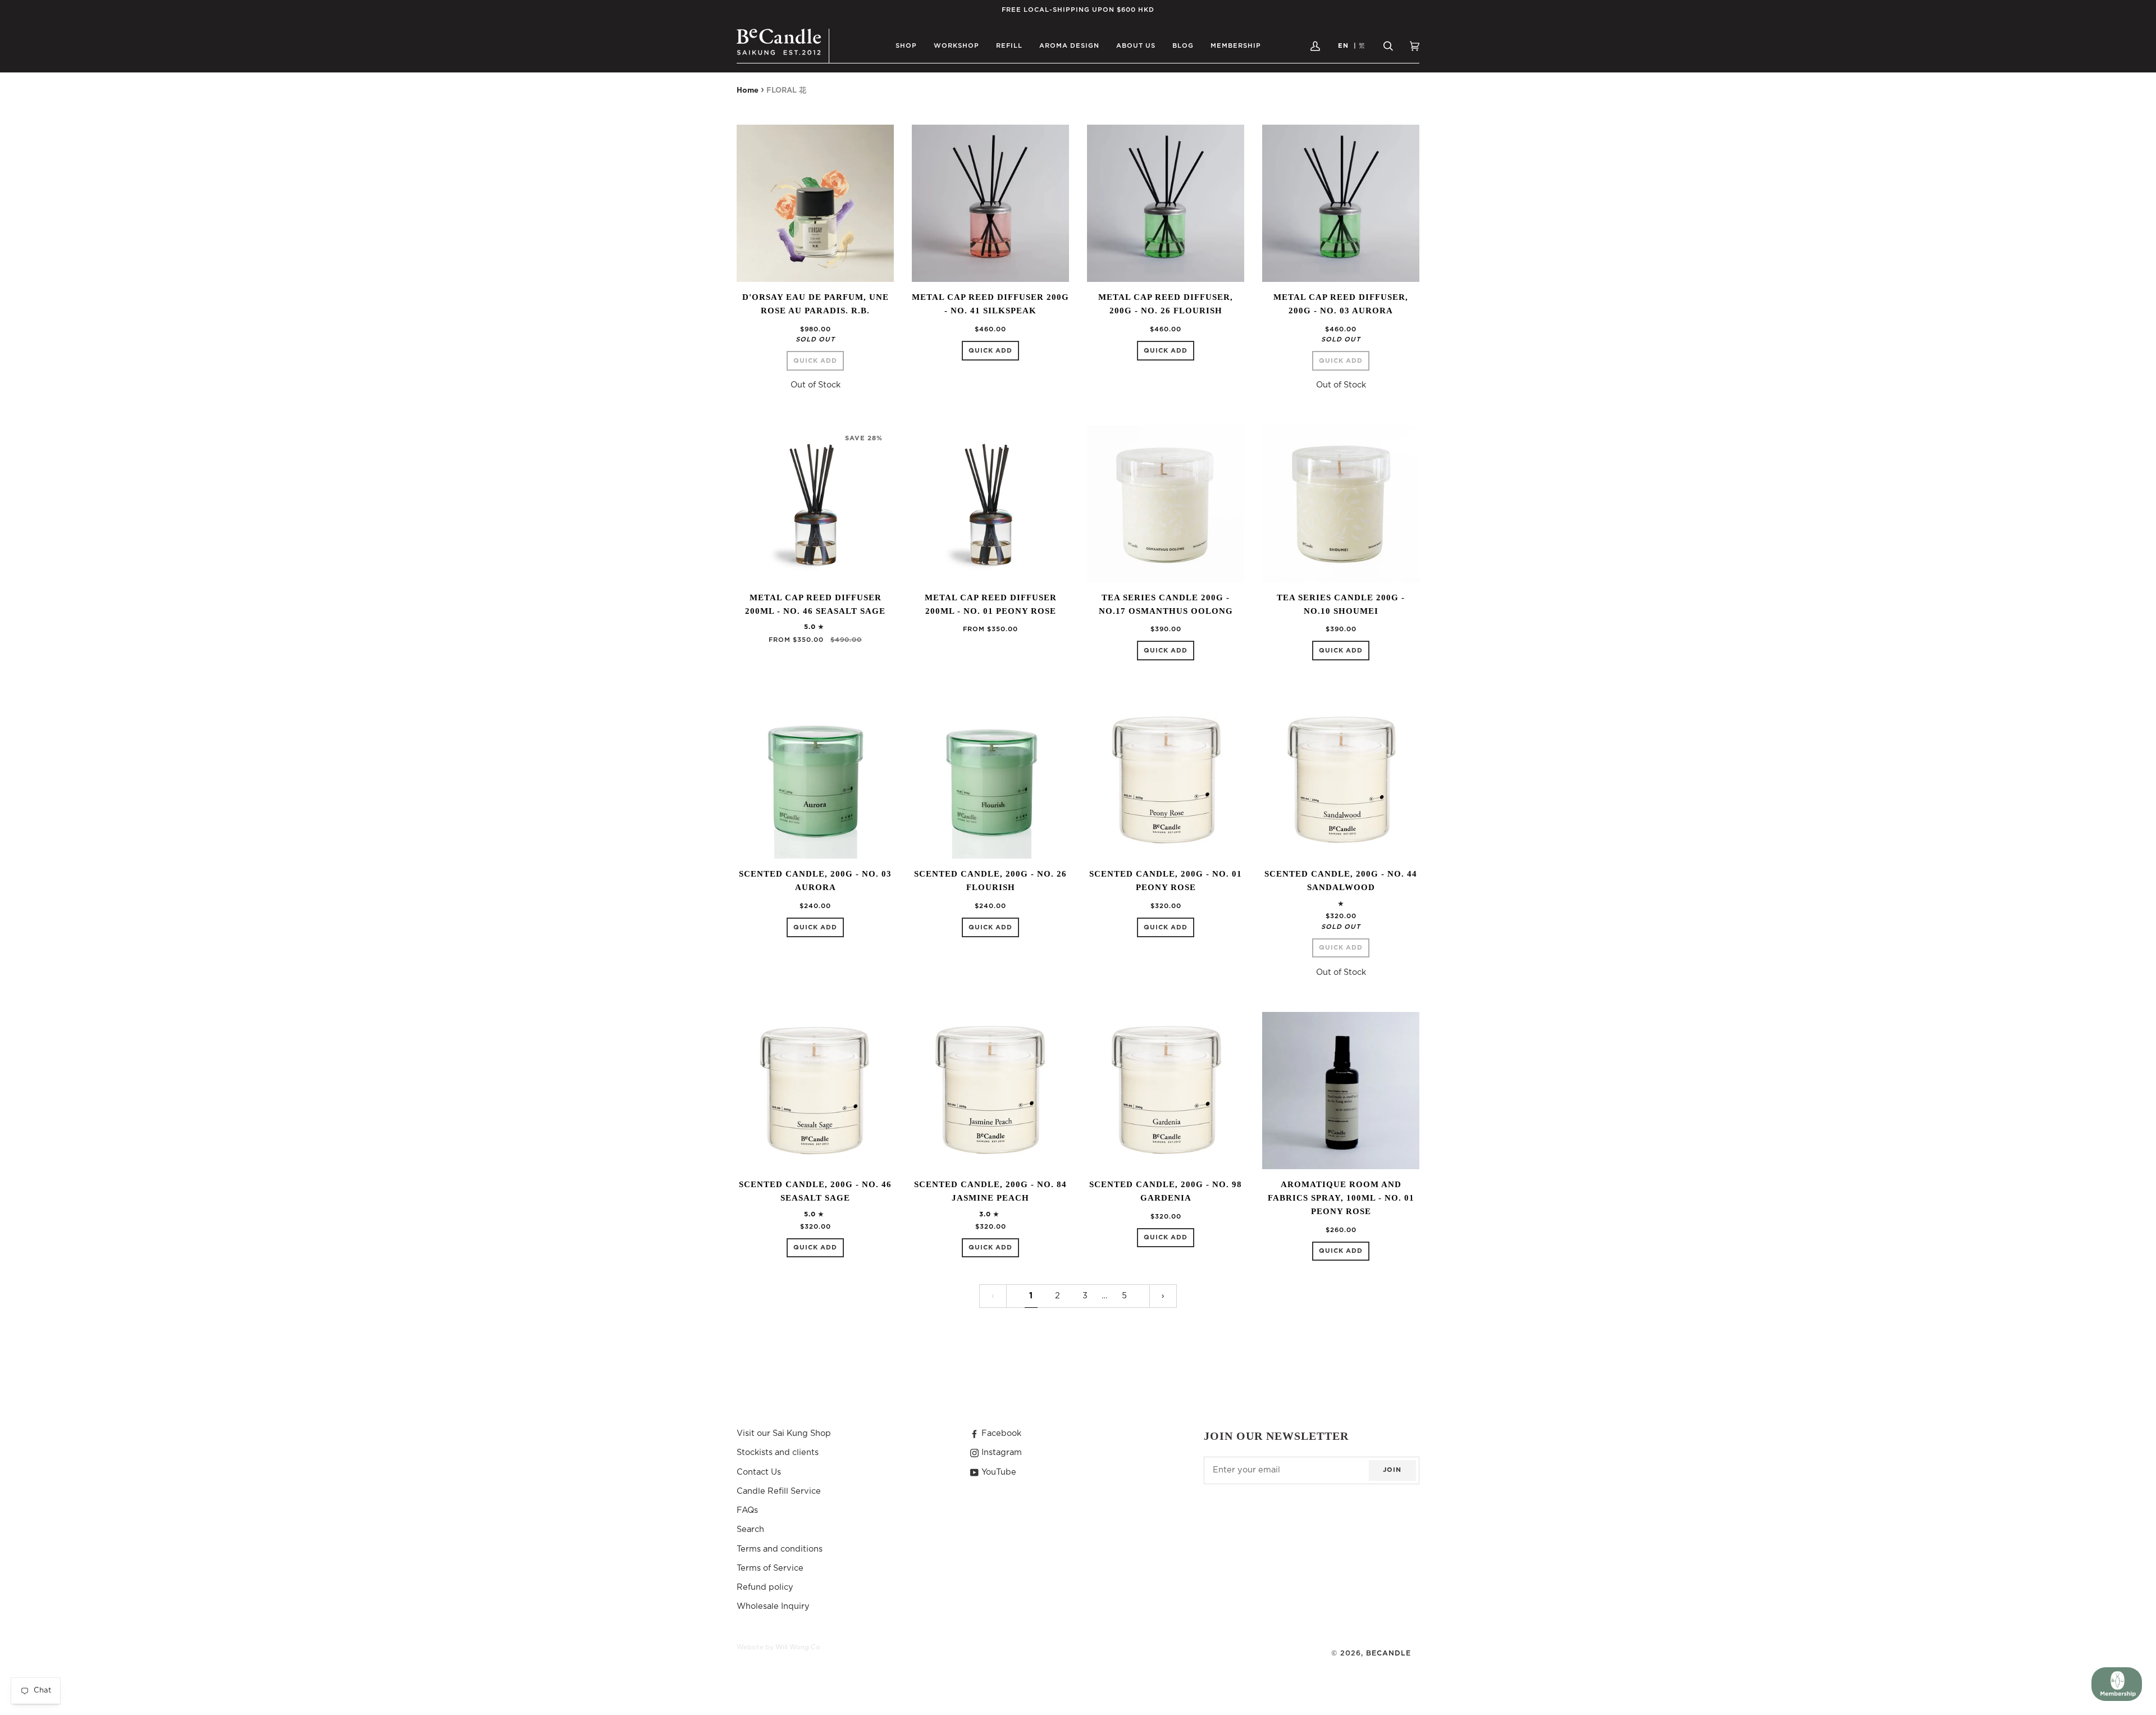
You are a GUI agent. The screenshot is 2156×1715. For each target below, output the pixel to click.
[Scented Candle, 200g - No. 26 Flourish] (990, 780)
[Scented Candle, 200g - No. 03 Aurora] (815, 780)
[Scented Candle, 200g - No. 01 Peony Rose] (1166, 780)
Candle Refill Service (779, 1491)
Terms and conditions (780, 1549)
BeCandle (1388, 1653)
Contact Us (759, 1472)
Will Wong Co (798, 1647)
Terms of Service (770, 1568)
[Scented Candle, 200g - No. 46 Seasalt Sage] (815, 1091)
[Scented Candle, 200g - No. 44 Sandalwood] (1341, 780)
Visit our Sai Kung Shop (784, 1433)
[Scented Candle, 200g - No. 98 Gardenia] (1166, 1091)
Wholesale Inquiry (773, 1606)
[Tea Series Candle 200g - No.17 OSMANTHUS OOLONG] (1166, 504)
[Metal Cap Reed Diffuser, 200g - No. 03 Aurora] (1341, 203)
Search (750, 1529)
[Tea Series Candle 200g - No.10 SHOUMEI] (1341, 504)
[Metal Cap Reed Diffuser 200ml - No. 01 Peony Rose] (990, 504)
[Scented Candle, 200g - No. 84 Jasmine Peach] (990, 1091)
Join (1392, 1470)
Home (748, 91)
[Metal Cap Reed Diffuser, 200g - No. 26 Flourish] (1166, 203)
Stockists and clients (778, 1452)
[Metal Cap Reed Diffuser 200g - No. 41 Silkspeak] (990, 203)
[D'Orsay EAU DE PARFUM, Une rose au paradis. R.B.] (815, 203)
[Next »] (1163, 1296)
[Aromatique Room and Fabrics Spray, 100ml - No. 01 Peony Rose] (1341, 1091)
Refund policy (765, 1587)
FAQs (747, 1510)
